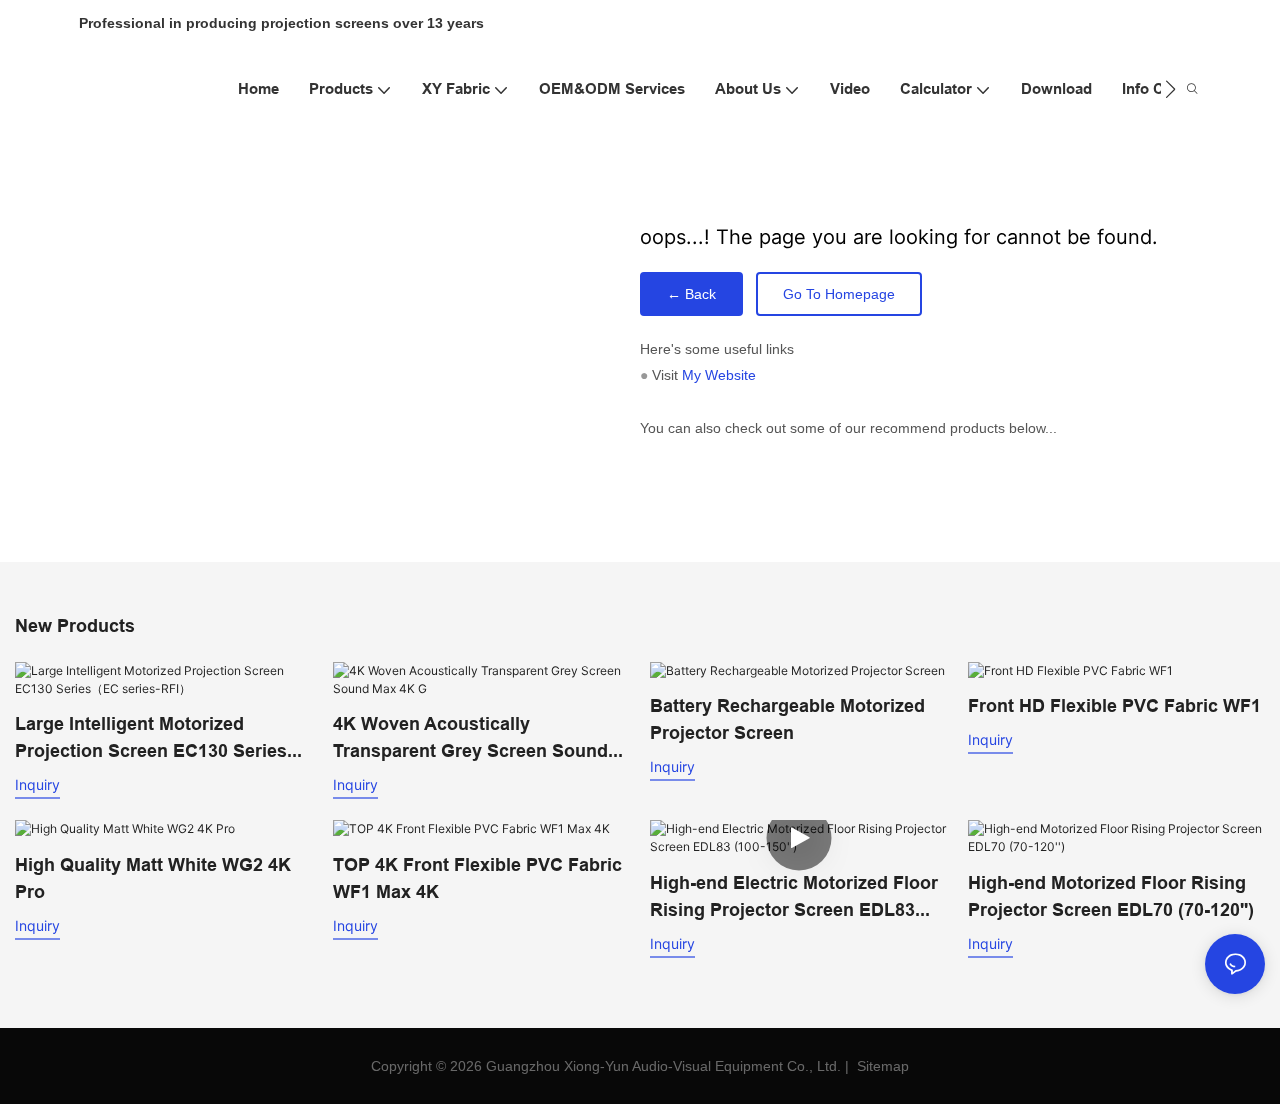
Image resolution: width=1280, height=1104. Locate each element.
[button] (1170, 89)
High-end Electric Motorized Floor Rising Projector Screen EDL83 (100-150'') (794, 897)
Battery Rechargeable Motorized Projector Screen (787, 719)
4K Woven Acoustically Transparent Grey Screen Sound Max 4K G (470, 738)
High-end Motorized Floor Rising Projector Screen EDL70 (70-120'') (1111, 896)
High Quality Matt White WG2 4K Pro (153, 878)
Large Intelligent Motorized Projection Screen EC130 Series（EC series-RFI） (151, 738)
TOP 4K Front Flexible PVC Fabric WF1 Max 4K (477, 878)
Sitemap (881, 1066)
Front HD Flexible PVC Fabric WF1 (1114, 705)
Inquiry (37, 784)
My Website (719, 375)
